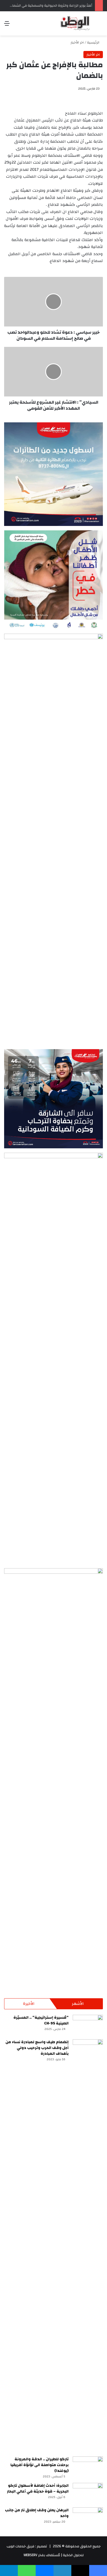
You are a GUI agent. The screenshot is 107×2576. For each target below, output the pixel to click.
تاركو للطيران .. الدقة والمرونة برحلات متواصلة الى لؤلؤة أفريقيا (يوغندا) (40, 2465)
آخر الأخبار (77, 42)
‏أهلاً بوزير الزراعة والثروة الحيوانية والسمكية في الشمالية (50, 6)
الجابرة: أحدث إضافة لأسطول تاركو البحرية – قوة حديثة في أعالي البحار (38, 2489)
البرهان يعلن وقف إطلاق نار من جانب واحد (37, 2513)
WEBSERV (30, 2555)
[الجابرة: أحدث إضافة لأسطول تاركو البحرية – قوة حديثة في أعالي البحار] (88, 2493)
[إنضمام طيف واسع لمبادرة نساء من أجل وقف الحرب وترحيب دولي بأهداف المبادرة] (88, 2246)
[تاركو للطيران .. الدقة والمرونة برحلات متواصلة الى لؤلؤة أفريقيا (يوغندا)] (88, 2467)
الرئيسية (94, 42)
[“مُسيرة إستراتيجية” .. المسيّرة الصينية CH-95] (88, 2025)
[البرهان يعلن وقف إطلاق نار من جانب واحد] (88, 2518)
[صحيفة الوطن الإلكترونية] (75, 23)
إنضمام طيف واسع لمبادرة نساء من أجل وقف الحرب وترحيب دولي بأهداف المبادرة (37, 2048)
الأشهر (78, 2004)
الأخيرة (29, 2004)
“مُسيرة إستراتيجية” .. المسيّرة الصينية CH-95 (41, 2020)
